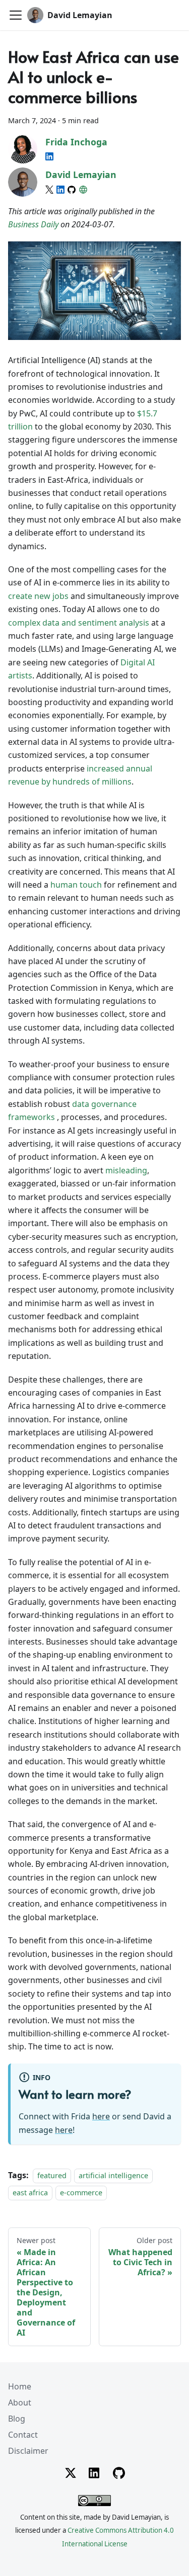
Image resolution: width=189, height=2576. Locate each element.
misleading (126, 1170)
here (101, 2116)
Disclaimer (28, 2451)
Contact (23, 2435)
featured (52, 2175)
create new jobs (38, 596)
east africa (30, 2193)
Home (20, 2386)
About (20, 2402)
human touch (76, 885)
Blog (17, 2419)
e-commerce (81, 2193)
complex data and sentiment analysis (79, 623)
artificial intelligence (113, 2175)
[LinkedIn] (49, 156)
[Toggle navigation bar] (16, 15)
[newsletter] (83, 190)
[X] (49, 190)
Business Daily (33, 224)
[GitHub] (72, 190)
